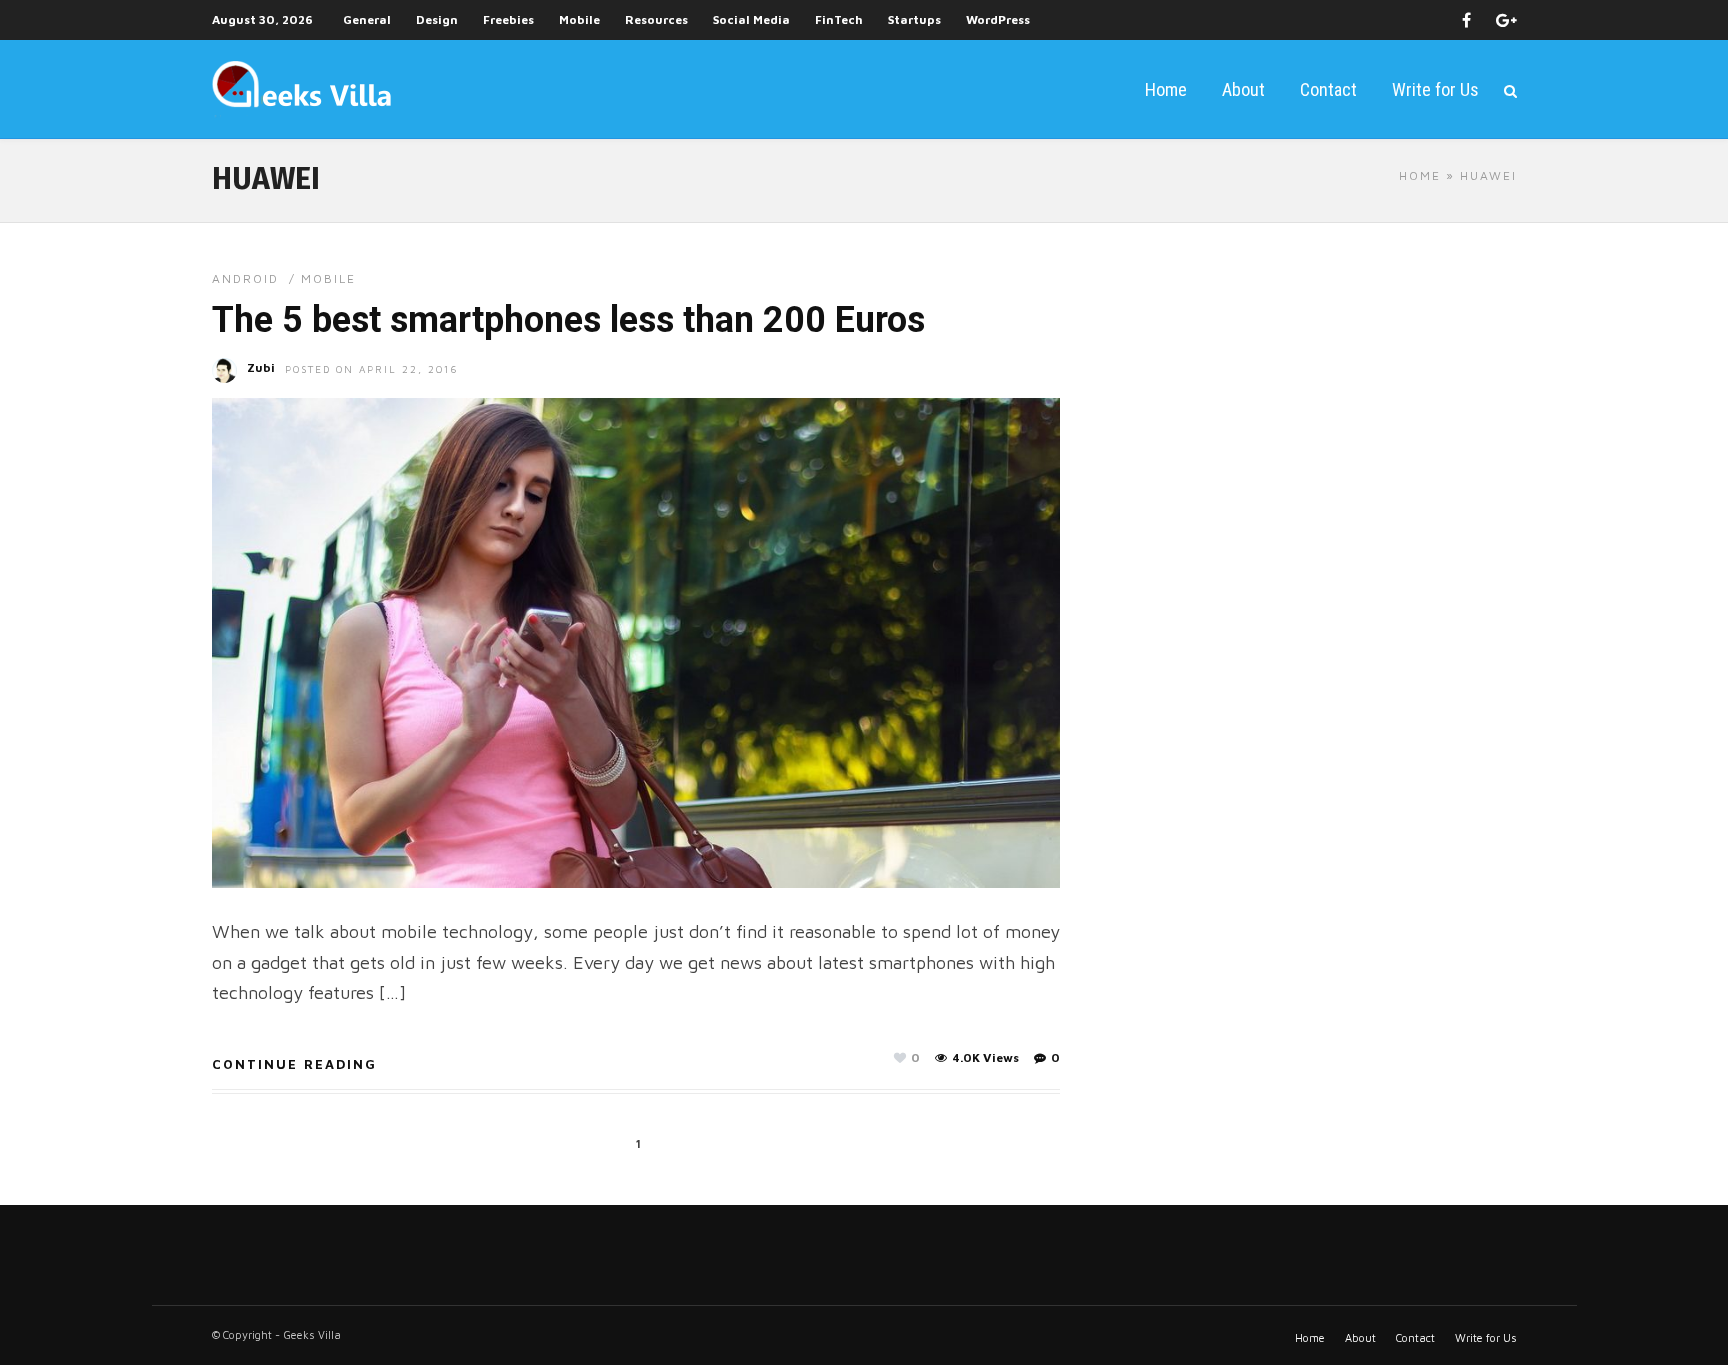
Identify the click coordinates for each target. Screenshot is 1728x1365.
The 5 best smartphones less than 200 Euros (568, 320)
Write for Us (1435, 89)
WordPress (998, 19)
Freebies (508, 19)
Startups (914, 19)
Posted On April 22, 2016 (372, 369)
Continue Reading (294, 1064)
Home (1166, 89)
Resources (656, 19)
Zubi (261, 367)
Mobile (579, 19)
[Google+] (1506, 20)
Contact (1328, 89)
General (367, 19)
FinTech (839, 19)
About (1243, 89)
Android (245, 278)
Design (437, 19)
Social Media (751, 19)
